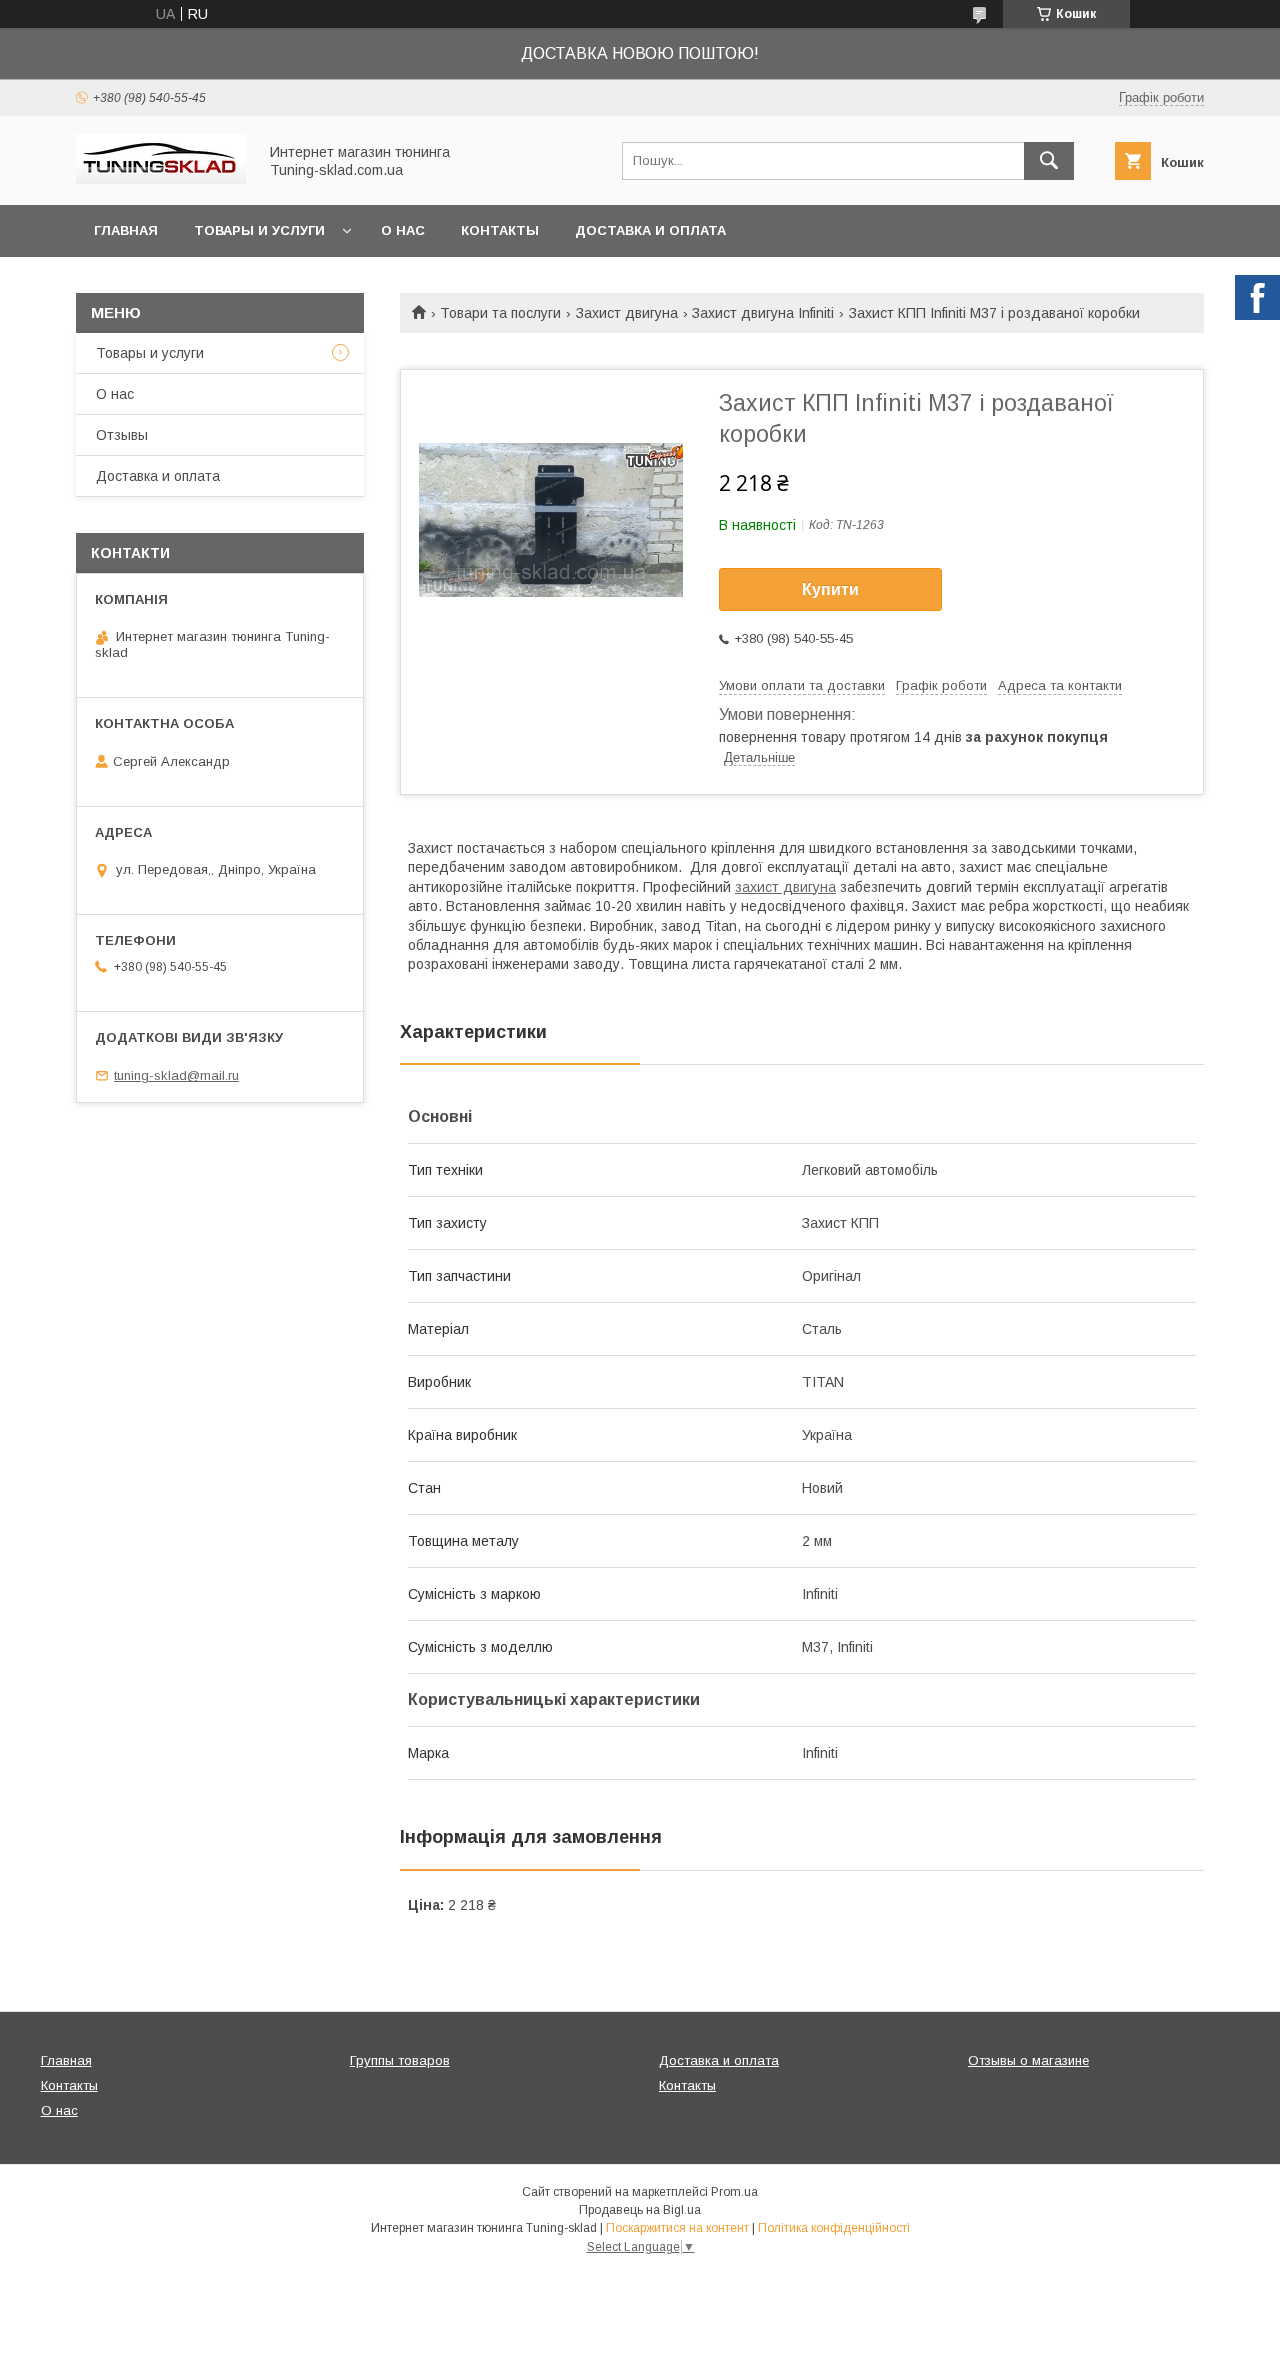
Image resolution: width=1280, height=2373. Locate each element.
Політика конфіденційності (834, 2228)
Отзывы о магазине (1028, 2060)
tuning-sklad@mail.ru (176, 1075)
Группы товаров (400, 2060)
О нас (403, 230)
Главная (126, 230)
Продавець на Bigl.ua (640, 2210)
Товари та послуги (500, 313)
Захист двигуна (627, 313)
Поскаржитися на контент (677, 2228)
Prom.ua (734, 2192)
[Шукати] (1049, 161)
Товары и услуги (259, 230)
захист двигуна (785, 887)
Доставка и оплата (650, 230)
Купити (830, 589)
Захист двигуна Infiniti (763, 313)
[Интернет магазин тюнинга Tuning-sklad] (161, 179)
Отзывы (122, 435)
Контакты (500, 230)
